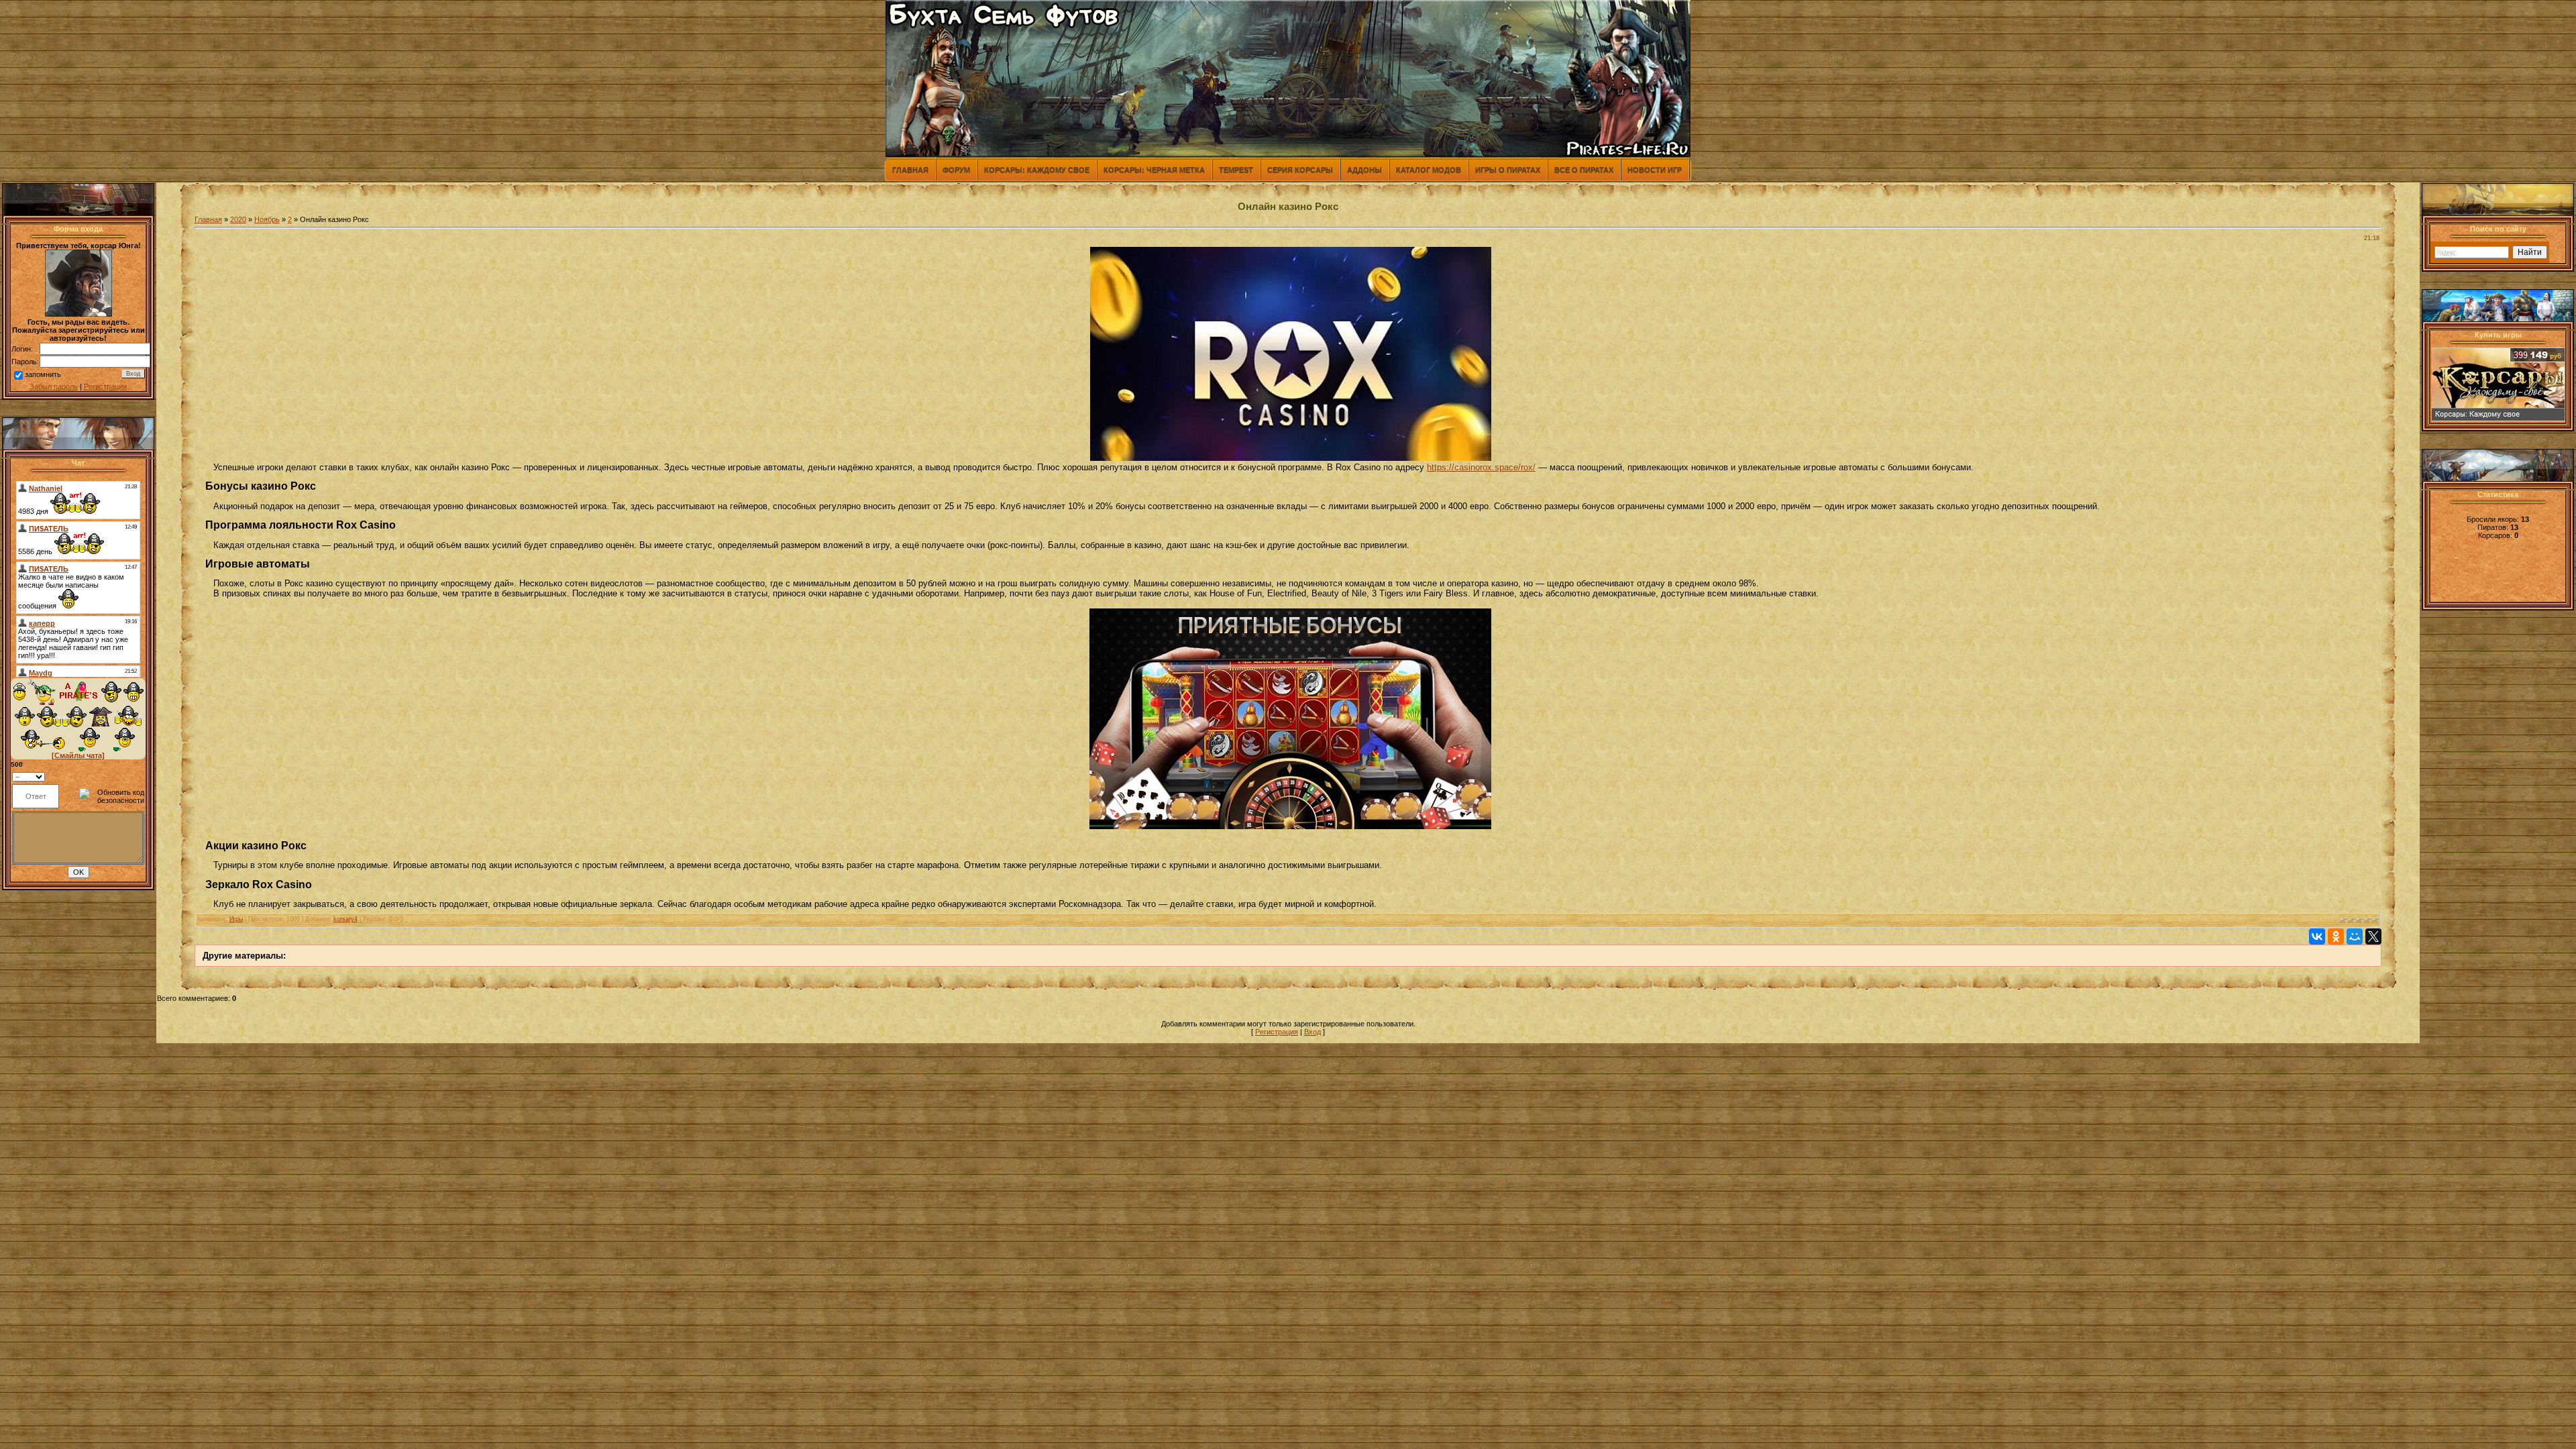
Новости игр (1655, 170)
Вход (1312, 1032)
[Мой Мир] (2355, 936)
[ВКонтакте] (2317, 936)
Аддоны (1364, 170)
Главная (910, 170)
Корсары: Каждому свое (1037, 170)
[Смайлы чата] (78, 755)
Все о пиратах (1584, 170)
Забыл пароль (54, 386)
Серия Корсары (1300, 170)
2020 (238, 219)
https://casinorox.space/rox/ (1481, 467)
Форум (956, 170)
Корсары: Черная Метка (1154, 170)
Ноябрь (267, 219)
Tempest (1236, 170)
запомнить (43, 374)
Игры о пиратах (1508, 170)
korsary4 (345, 919)
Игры (236, 919)
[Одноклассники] (2336, 936)
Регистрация (105, 386)
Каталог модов (1429, 170)
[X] (2373, 936)
